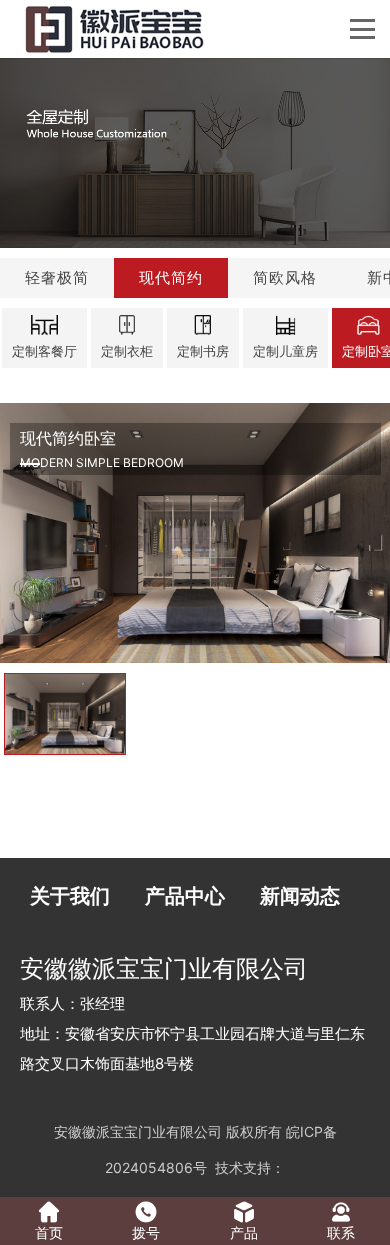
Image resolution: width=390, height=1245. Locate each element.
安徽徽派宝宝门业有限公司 (138, 1131)
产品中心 (185, 896)
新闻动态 (300, 896)
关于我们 (70, 896)
